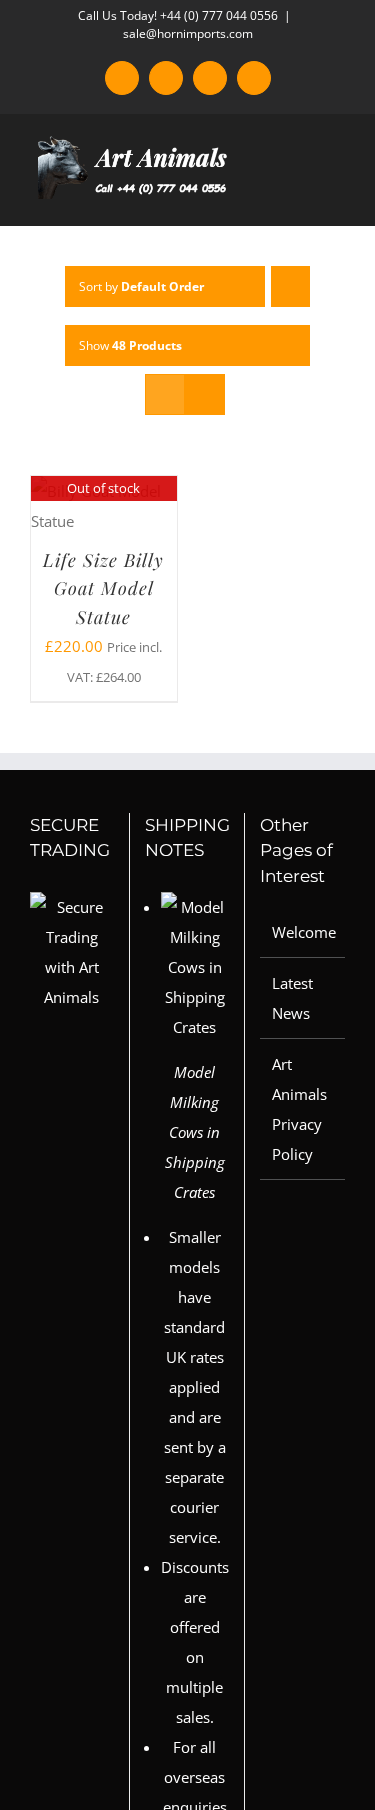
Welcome (303, 932)
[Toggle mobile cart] (301, 194)
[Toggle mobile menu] (337, 194)
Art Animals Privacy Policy (299, 1109)
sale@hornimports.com (188, 33)
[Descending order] (290, 286)
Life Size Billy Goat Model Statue (103, 588)
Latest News (292, 998)
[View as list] (204, 394)
